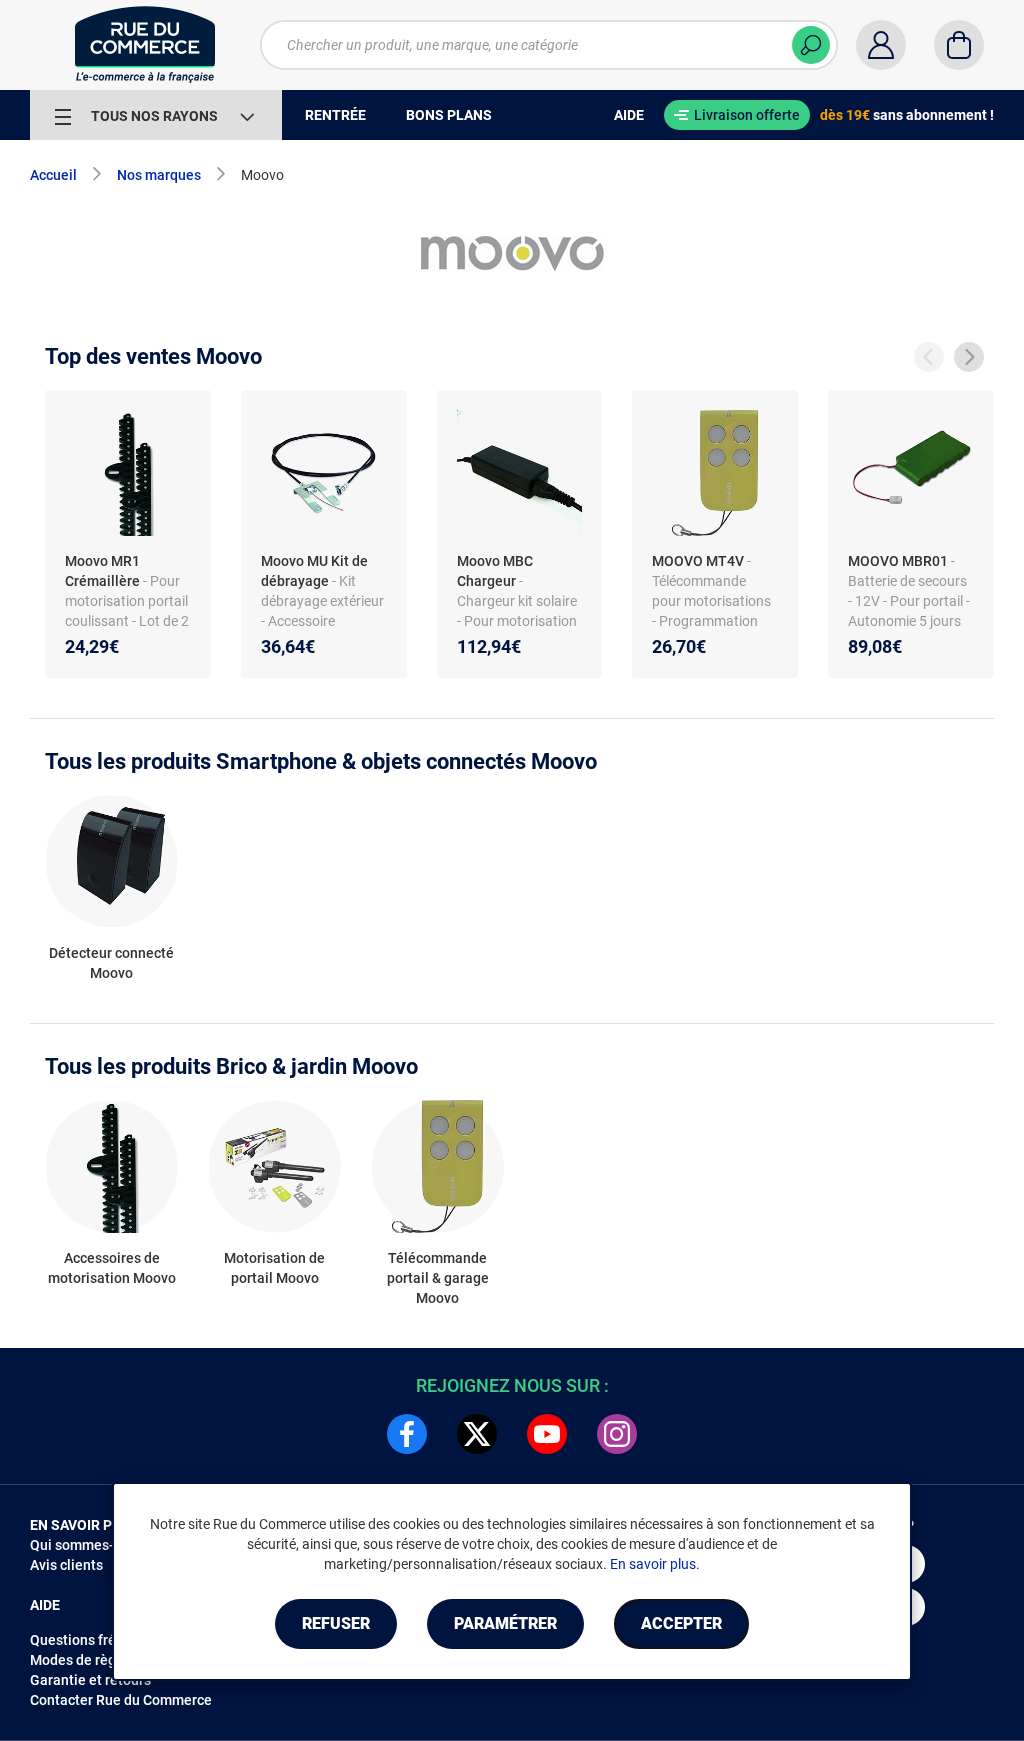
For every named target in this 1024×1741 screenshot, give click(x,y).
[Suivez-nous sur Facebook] (407, 1434)
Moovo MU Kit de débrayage (314, 571)
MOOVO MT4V (698, 561)
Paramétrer (505, 1623)
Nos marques (159, 175)
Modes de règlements (99, 1660)
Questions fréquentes (99, 1640)
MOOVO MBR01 (898, 561)
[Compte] (881, 45)
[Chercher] (811, 45)
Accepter (681, 1623)
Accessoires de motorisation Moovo (112, 1268)
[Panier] (959, 45)
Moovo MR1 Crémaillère (102, 571)
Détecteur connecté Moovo (111, 963)
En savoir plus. (655, 1564)
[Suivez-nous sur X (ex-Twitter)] (477, 1434)
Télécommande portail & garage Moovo (438, 1278)
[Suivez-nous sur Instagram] (617, 1434)
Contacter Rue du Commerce (121, 1700)
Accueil (53, 175)
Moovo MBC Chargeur (495, 571)
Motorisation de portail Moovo (274, 1268)
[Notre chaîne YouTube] (547, 1434)
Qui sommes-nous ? (92, 1545)
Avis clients (66, 1565)
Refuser (336, 1623)
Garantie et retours (90, 1680)
